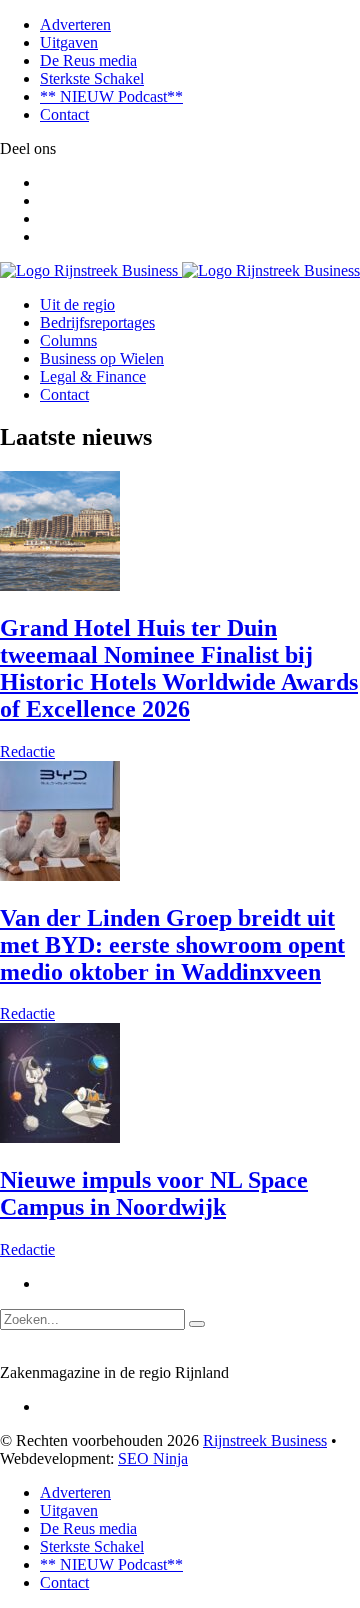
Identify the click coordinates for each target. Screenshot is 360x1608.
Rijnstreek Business (265, 1440)
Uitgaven (69, 42)
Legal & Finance (93, 376)
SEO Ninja (153, 1458)
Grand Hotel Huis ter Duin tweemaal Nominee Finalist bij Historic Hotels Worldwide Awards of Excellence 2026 (179, 668)
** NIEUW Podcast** (111, 96)
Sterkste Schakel (92, 78)
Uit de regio (77, 304)
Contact (64, 114)
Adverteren (75, 24)
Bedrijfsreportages (97, 322)
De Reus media (88, 60)
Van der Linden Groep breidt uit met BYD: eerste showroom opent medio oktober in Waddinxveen (172, 945)
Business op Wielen (102, 358)
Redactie (27, 751)
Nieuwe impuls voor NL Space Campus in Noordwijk (154, 1193)
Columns (68, 340)
